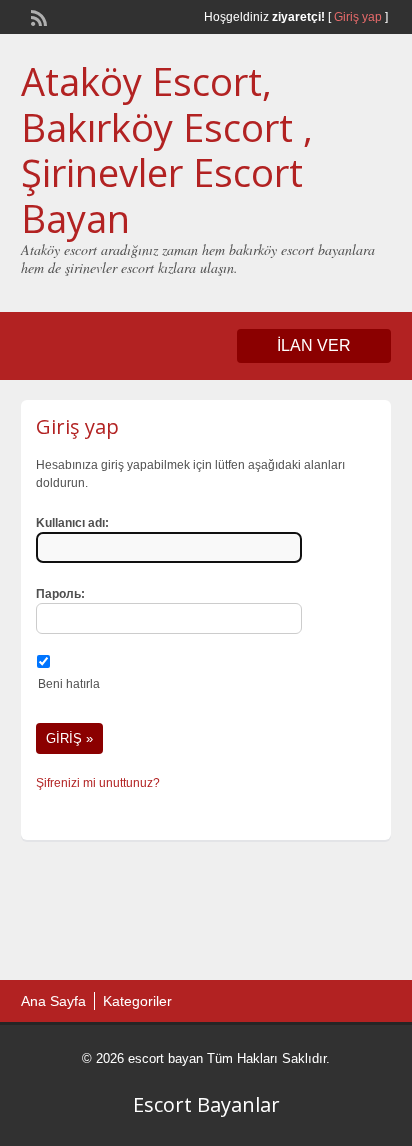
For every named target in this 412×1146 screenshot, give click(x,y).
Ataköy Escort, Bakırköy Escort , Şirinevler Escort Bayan (167, 149)
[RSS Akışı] (37, 16)
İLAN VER (314, 345)
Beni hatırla (69, 684)
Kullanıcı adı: (72, 523)
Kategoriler (137, 1001)
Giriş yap (358, 17)
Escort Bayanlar (206, 1104)
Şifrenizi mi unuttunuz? (98, 783)
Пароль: (60, 594)
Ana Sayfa (53, 1001)
